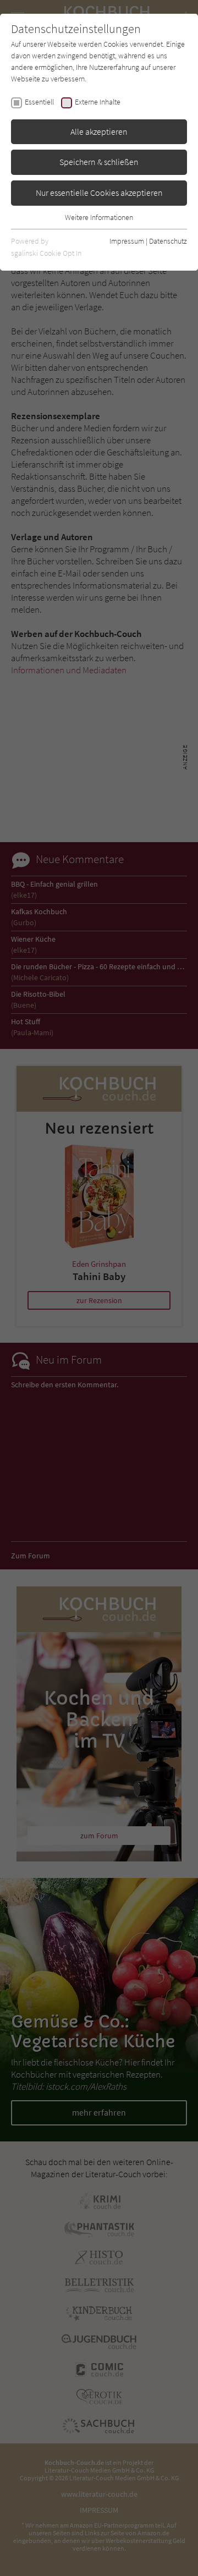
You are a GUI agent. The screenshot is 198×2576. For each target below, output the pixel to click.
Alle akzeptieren (99, 131)
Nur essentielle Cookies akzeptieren (99, 193)
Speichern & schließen (99, 162)
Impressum (127, 241)
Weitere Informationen (99, 217)
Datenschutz (168, 241)
